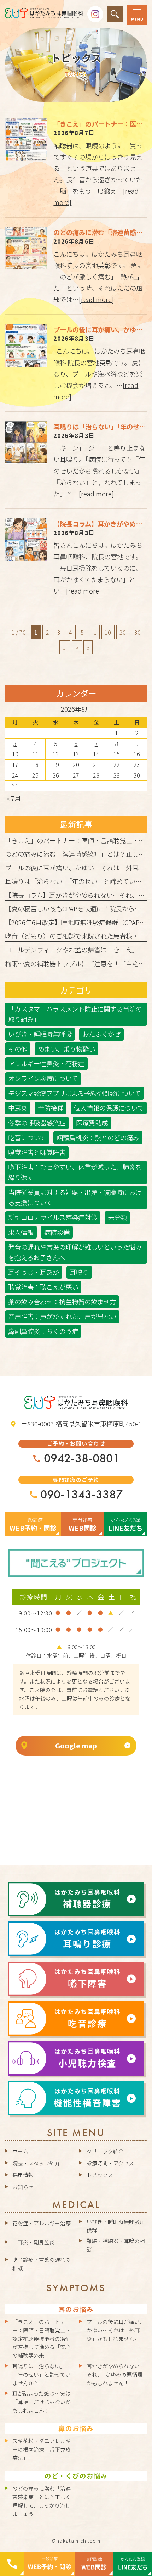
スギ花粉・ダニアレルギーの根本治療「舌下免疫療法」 (42, 2449)
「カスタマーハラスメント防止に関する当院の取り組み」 (75, 1014)
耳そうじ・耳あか (34, 1272)
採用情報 (23, 2175)
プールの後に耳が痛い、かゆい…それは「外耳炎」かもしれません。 (116, 2330)
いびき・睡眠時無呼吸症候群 (116, 2226)
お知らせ (23, 2187)
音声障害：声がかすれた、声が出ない (62, 1316)
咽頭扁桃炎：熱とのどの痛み (98, 1137)
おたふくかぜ (101, 1034)
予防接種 (51, 1108)
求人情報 (21, 1232)
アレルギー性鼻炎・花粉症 (46, 1063)
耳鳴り (79, 1272)
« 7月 (14, 798)
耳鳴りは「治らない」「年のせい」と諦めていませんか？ (42, 2374)
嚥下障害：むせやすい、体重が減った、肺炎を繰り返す (75, 1172)
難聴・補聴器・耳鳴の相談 (116, 2245)
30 (138, 632)
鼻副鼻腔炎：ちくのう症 (43, 1331)
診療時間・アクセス (110, 2163)
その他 (18, 1049)
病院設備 (57, 1232)
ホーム (20, 2151)
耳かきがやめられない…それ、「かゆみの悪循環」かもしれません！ (116, 2374)
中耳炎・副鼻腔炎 (34, 2242)
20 (123, 632)
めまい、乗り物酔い (66, 1049)
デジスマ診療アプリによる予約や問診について (74, 1093)
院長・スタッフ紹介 (36, 2163)
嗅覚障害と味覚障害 (37, 1152)
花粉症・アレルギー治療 (42, 2223)
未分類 (117, 1217)
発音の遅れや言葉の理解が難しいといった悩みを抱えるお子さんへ (75, 1252)
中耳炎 (18, 1108)
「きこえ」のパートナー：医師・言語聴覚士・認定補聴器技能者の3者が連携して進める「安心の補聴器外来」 (42, 2338)
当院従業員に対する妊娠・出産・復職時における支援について (75, 1197)
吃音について (27, 1137)
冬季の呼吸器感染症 (37, 1123)
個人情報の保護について (109, 1108)
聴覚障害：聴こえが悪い (43, 1287)
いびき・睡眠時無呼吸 (40, 1034)
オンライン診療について (43, 1078)
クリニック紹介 (105, 2151)
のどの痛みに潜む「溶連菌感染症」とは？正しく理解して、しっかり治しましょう (42, 2501)
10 (108, 632)
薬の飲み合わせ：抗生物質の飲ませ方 (62, 1302)
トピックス (100, 2175)
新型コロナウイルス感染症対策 (53, 1217)
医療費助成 (92, 1123)
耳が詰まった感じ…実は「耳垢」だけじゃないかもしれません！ (42, 2402)
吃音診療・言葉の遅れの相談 (42, 2264)
